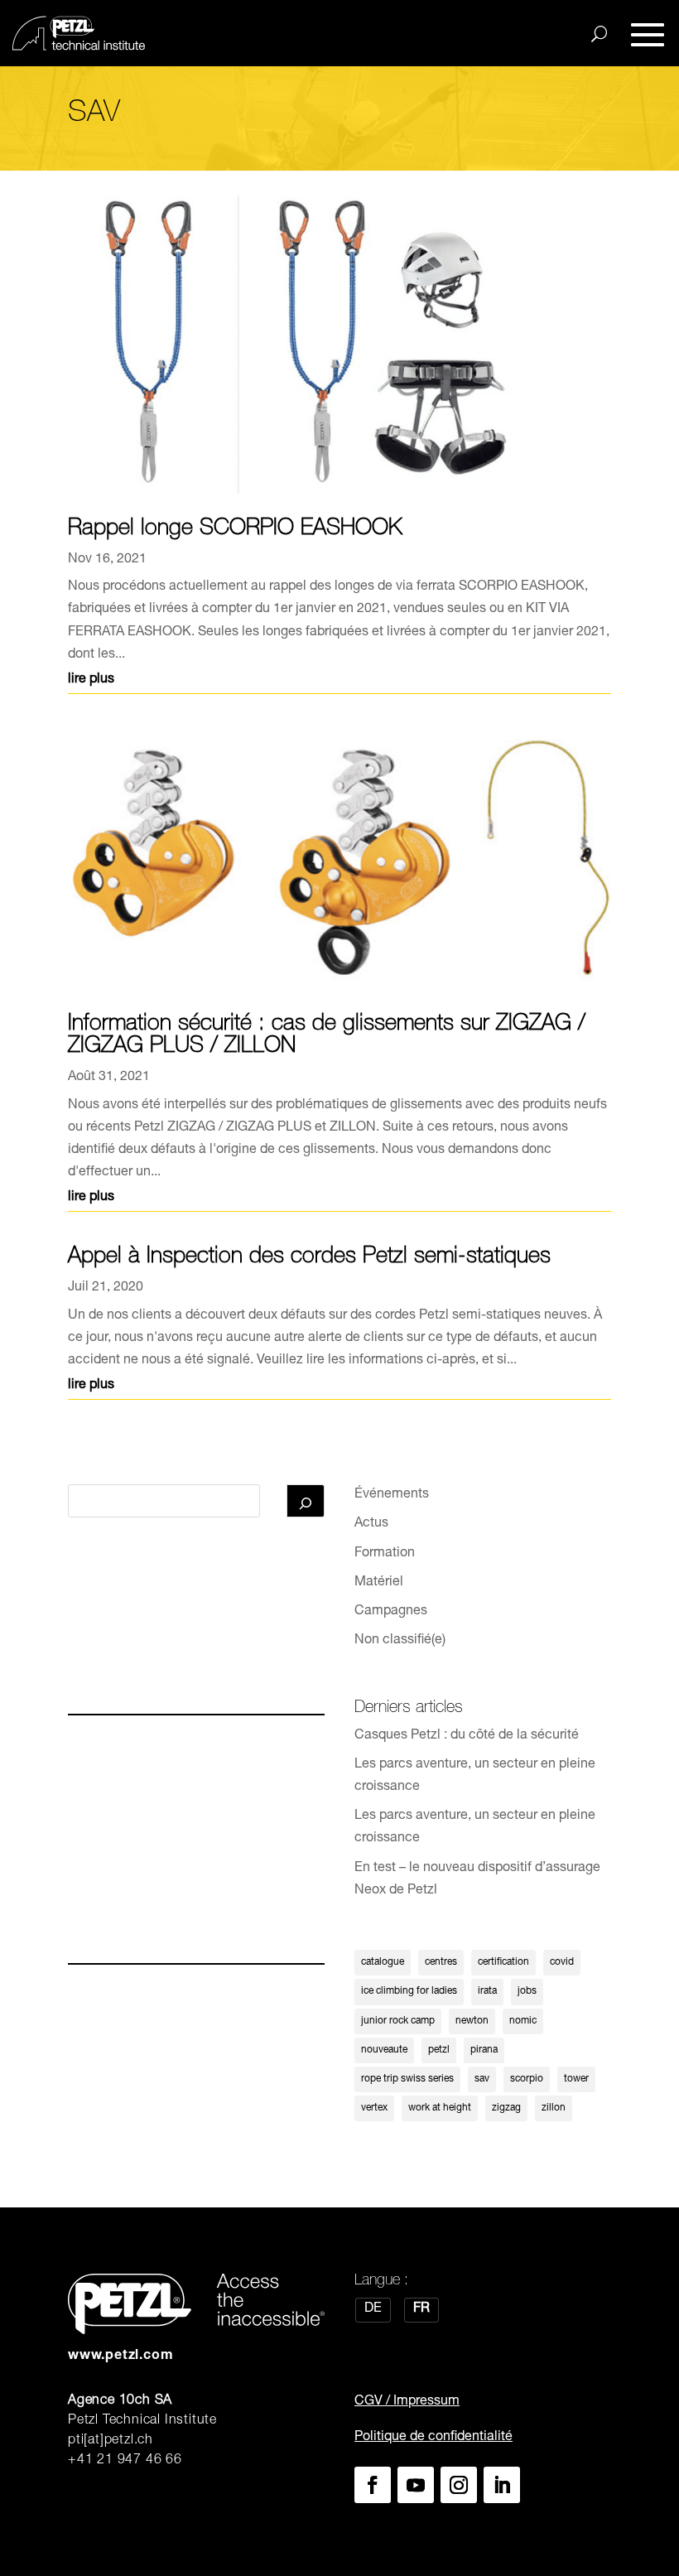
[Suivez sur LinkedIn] (502, 2485)
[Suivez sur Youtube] (416, 2485)
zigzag (506, 2108)
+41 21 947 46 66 (125, 2461)
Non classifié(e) (400, 1641)
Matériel (379, 1583)
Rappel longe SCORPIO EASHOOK (235, 530)
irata (487, 1991)
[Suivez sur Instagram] (459, 2485)
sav (482, 2079)
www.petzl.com (120, 2357)
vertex (374, 2108)
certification (503, 1962)
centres (441, 1962)
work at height (440, 2108)
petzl (439, 2050)
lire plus (91, 680)
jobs (527, 1991)
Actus (371, 1524)
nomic (523, 2021)
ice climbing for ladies (409, 1991)
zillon (554, 2108)
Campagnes (391, 1612)
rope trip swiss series (407, 2079)
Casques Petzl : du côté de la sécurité (467, 1736)
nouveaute (384, 2050)
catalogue (383, 1962)
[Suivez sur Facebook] (373, 2485)
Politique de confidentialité (433, 2438)
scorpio (527, 2079)
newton (472, 2021)
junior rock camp (398, 2021)
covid (562, 1962)
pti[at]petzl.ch (111, 2441)
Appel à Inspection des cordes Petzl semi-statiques (309, 1258)
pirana (484, 2050)
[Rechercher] (306, 1501)
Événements (392, 1495)
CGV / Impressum (407, 2402)
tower (576, 2079)
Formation (385, 1554)
